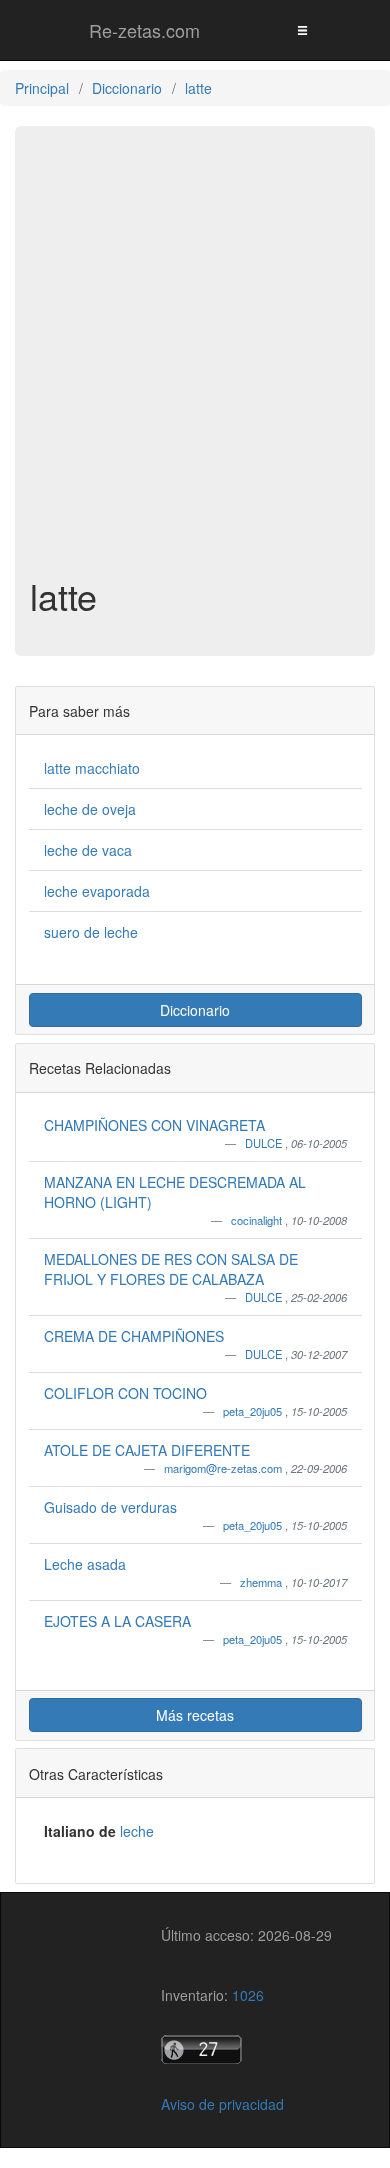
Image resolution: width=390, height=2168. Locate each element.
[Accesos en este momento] (246, 2049)
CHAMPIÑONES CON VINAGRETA (154, 1125)
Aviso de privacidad (222, 2104)
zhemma (262, 1582)
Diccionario (195, 1010)
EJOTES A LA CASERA (117, 1621)
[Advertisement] (195, 361)
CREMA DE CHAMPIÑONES (134, 1336)
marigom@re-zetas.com (224, 1468)
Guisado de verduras (110, 1507)
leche (137, 1831)
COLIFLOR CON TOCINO (125, 1393)
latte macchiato (92, 768)
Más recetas (195, 1715)
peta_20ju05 (254, 1411)
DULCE (265, 1143)
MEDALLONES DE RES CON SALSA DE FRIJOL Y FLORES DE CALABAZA (171, 1269)
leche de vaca (88, 850)
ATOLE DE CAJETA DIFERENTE (147, 1450)
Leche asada (85, 1564)
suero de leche (91, 932)
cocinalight (258, 1220)
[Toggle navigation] (302, 29)
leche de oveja (90, 809)
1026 (248, 1995)
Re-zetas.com (144, 30)
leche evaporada (97, 891)
